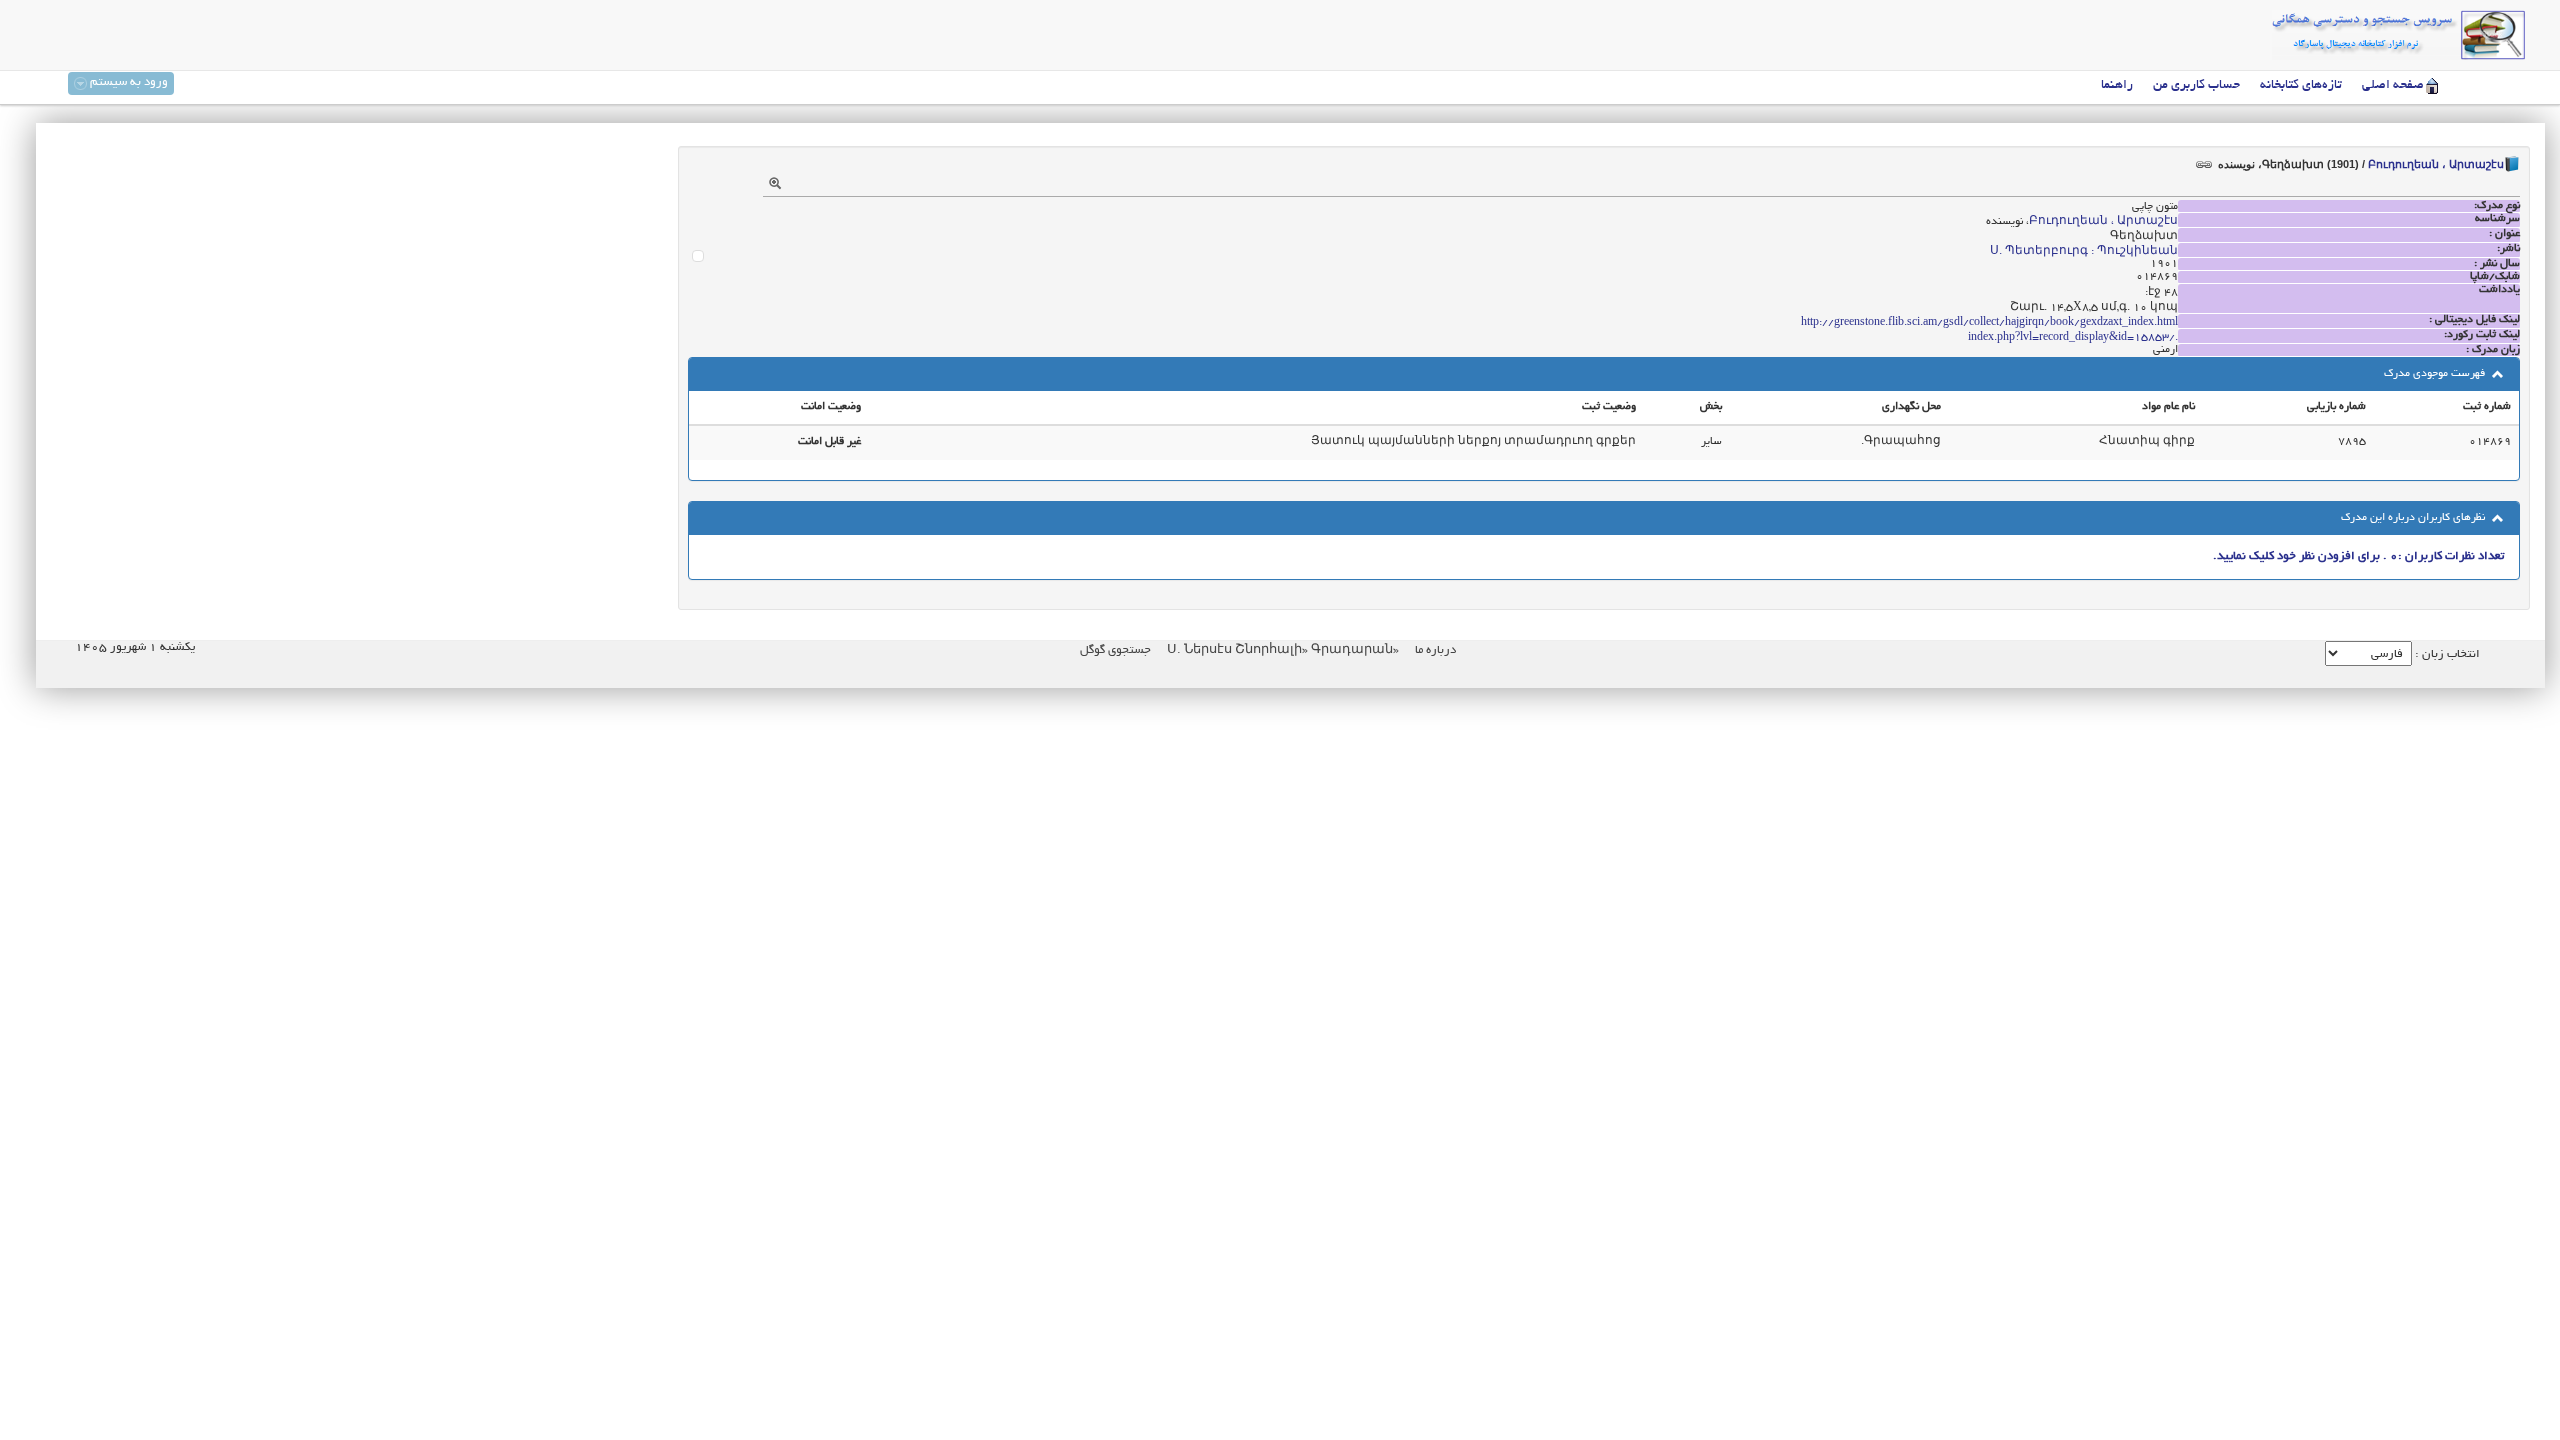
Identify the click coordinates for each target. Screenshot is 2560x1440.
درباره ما (1435, 650)
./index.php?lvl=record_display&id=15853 (2073, 338)
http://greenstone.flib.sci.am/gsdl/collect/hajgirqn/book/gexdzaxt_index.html (1989, 323)
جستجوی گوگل (1115, 650)
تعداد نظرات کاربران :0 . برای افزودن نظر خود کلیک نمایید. (2358, 556)
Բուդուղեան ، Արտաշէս (2436, 164)
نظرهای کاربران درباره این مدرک (2414, 518)
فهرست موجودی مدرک (2436, 374)
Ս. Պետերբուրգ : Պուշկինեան (2084, 252)
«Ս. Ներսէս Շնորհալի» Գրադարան (1281, 650)
